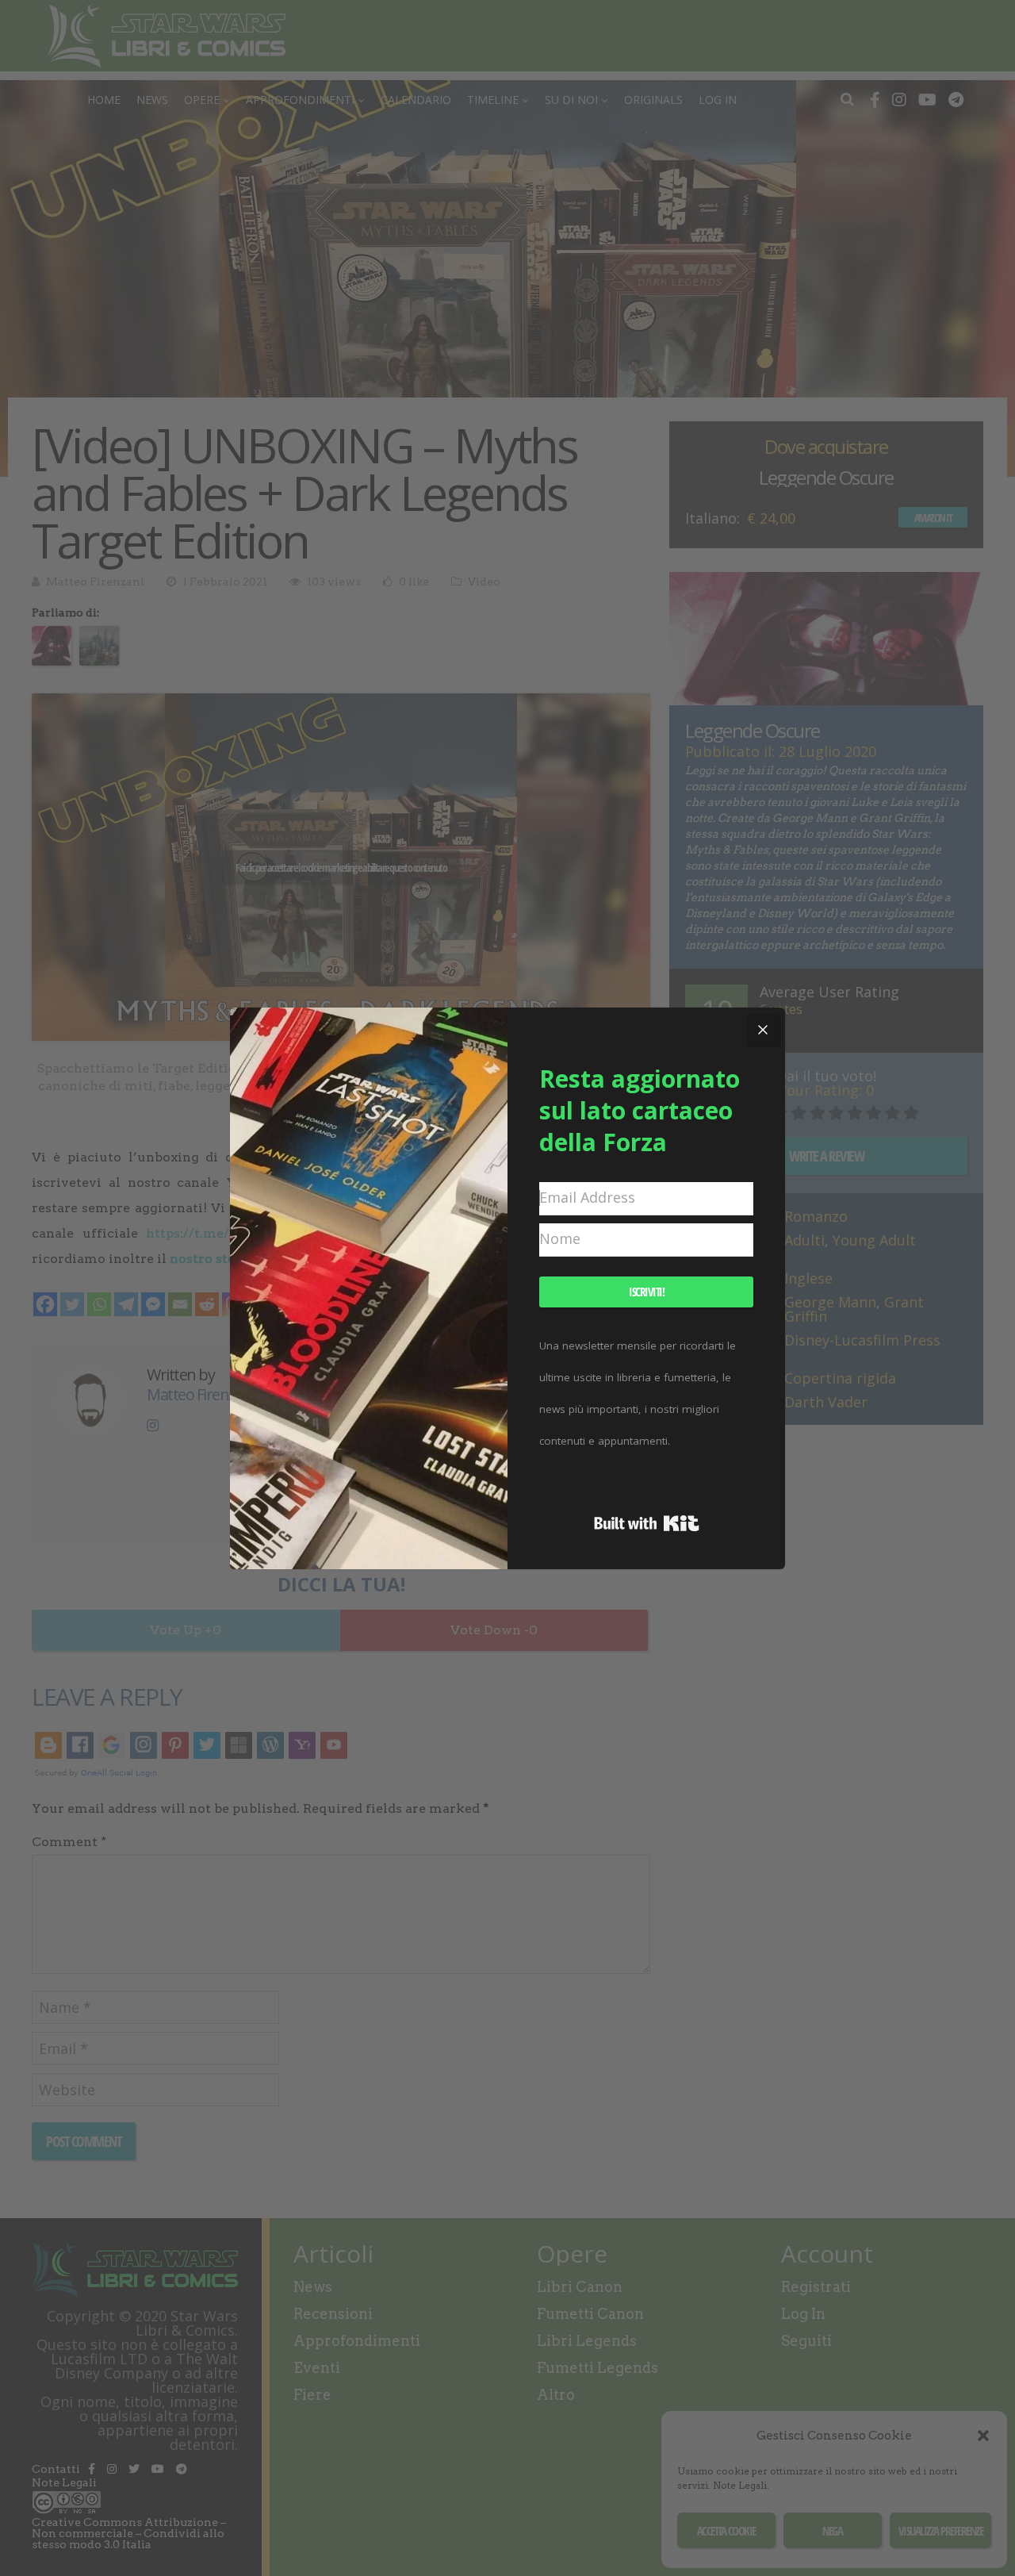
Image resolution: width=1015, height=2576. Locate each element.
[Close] (763, 1030)
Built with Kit (647, 1523)
